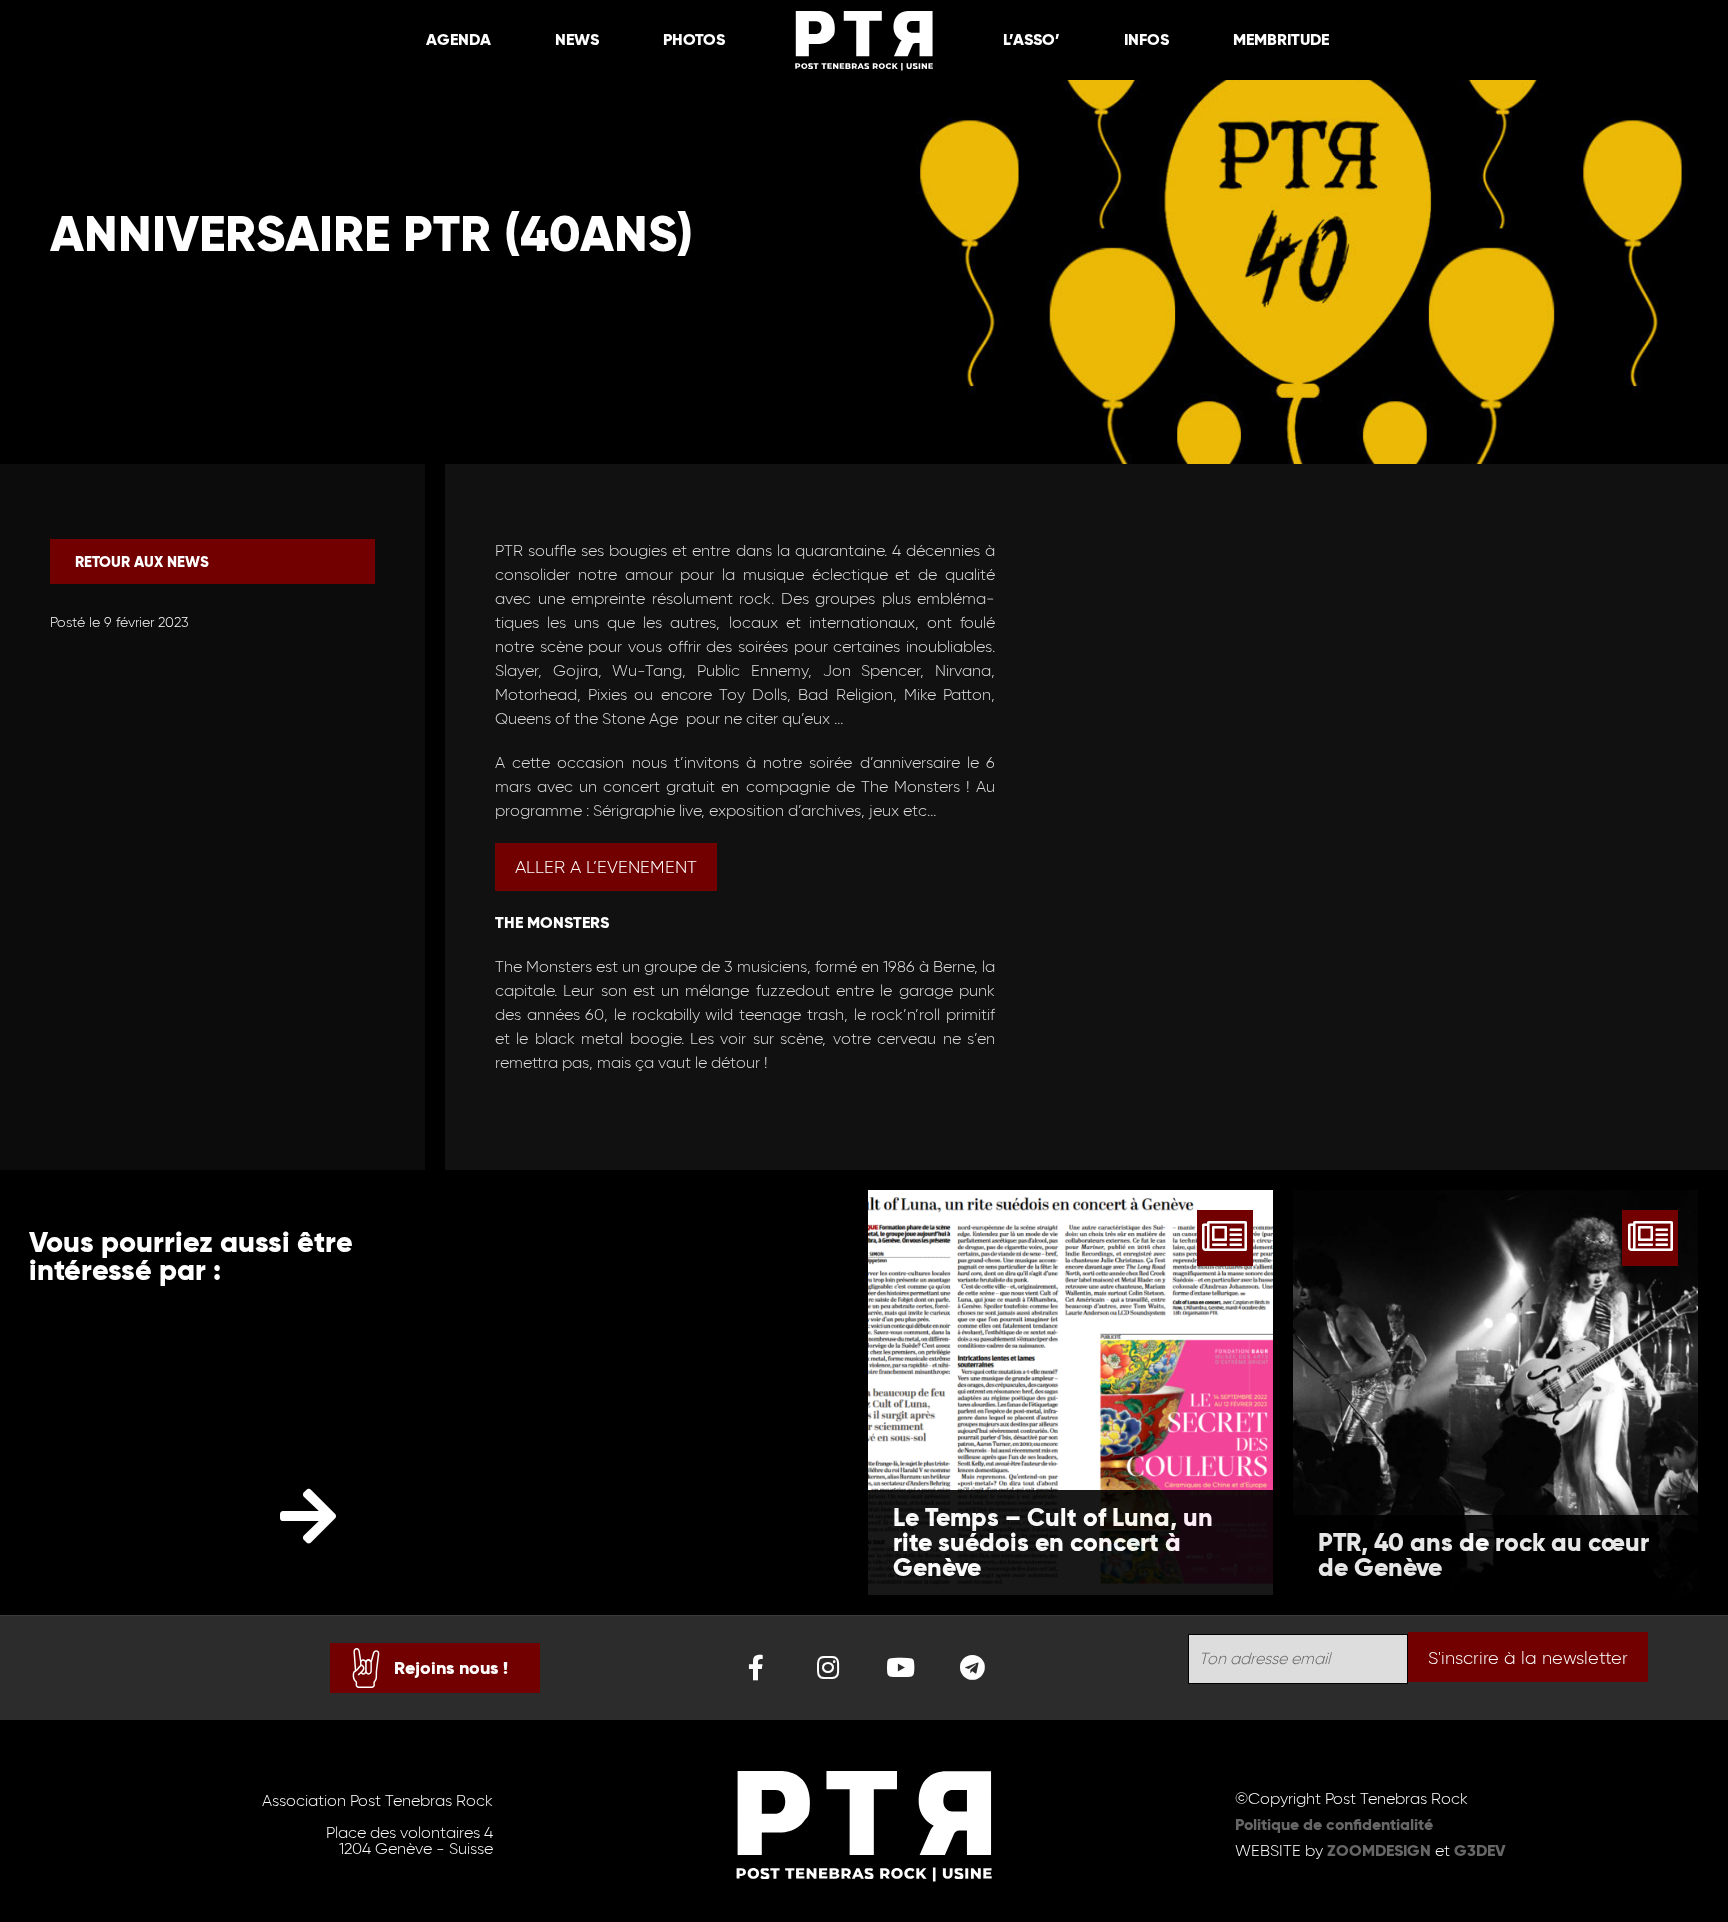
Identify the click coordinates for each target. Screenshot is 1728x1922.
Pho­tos (694, 39)
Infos (1146, 39)
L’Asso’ (1031, 39)
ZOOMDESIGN (1379, 1850)
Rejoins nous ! (451, 1667)
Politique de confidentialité (1334, 1824)
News (577, 39)
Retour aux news (142, 561)
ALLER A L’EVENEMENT (606, 867)
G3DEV (1480, 1850)
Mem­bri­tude (1281, 39)
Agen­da (458, 39)
